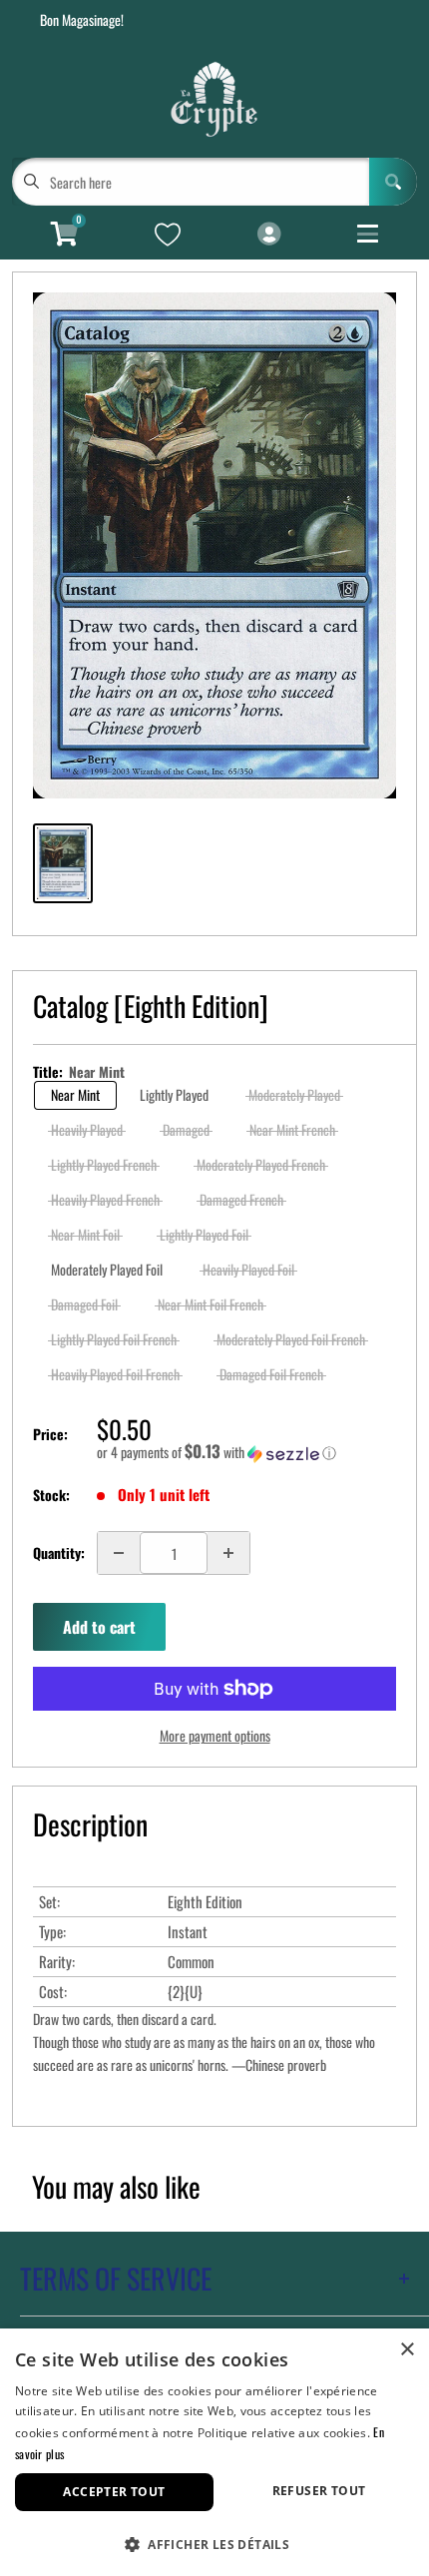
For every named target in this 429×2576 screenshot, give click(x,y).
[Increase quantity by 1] (228, 1553)
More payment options (215, 1735)
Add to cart (99, 1627)
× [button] (407, 2350)
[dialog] (214, 2452)
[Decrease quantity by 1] (119, 1553)
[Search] (393, 182)
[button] (246, 1452)
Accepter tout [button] (114, 2492)
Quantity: (59, 1552)
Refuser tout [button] (319, 2491)
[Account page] (269, 235)
